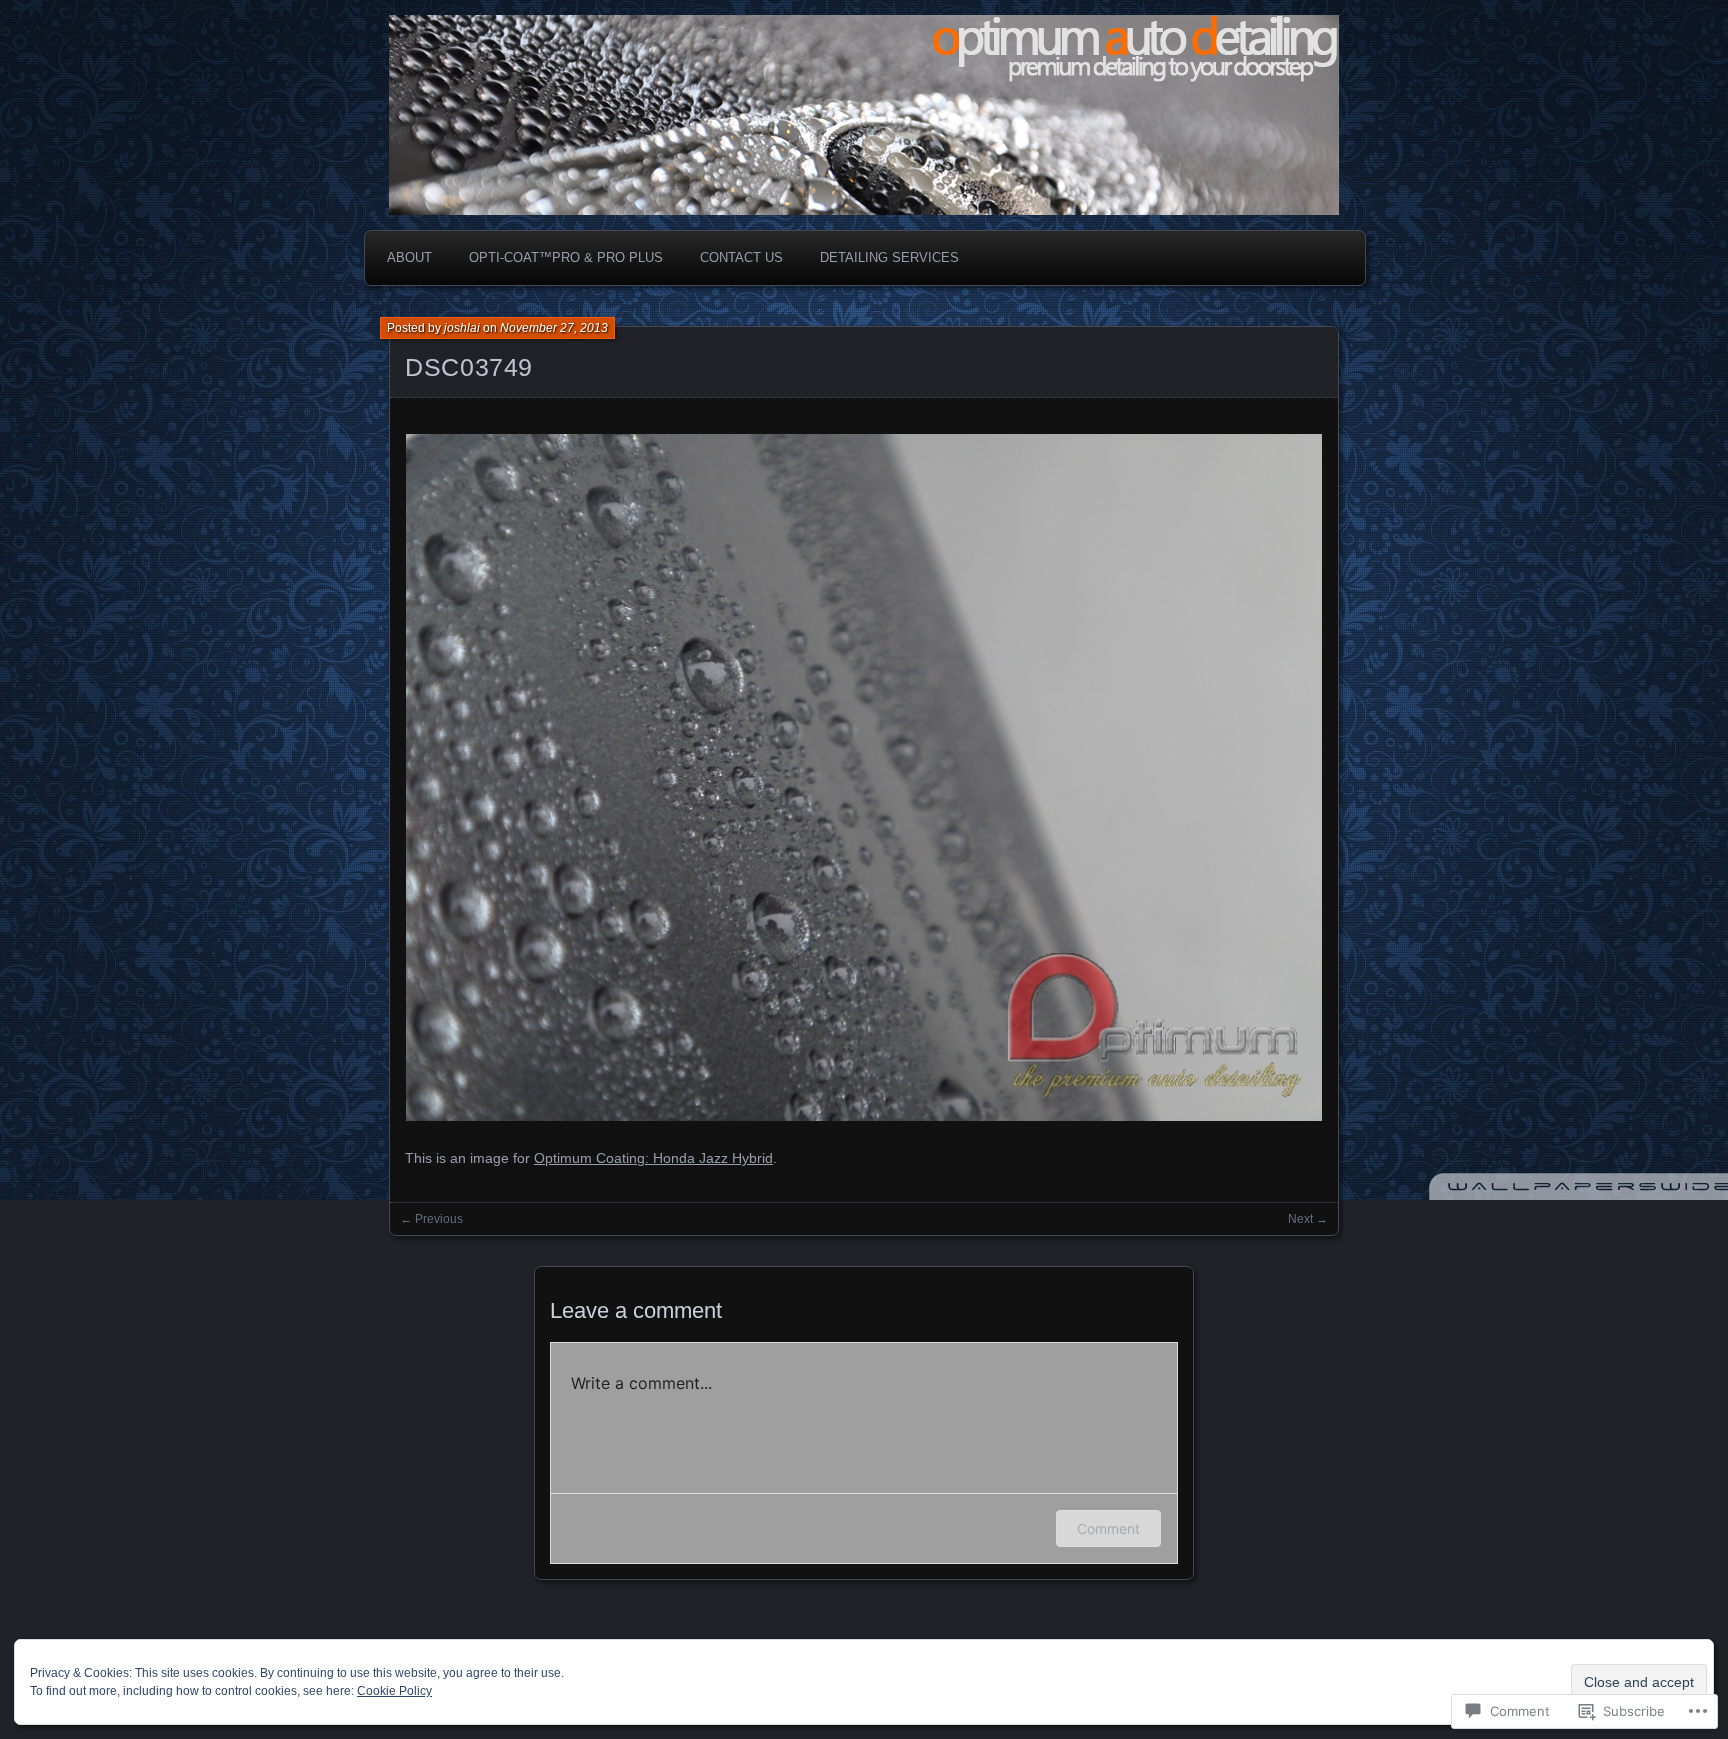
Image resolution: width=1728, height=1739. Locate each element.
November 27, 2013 (554, 328)
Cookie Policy (394, 1691)
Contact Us (741, 257)
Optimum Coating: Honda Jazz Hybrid (653, 1158)
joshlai (462, 328)
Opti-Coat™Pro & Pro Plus (566, 257)
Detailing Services (889, 257)
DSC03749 (469, 367)
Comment (1108, 1528)
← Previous (431, 1219)
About (409, 257)
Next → (1308, 1219)
